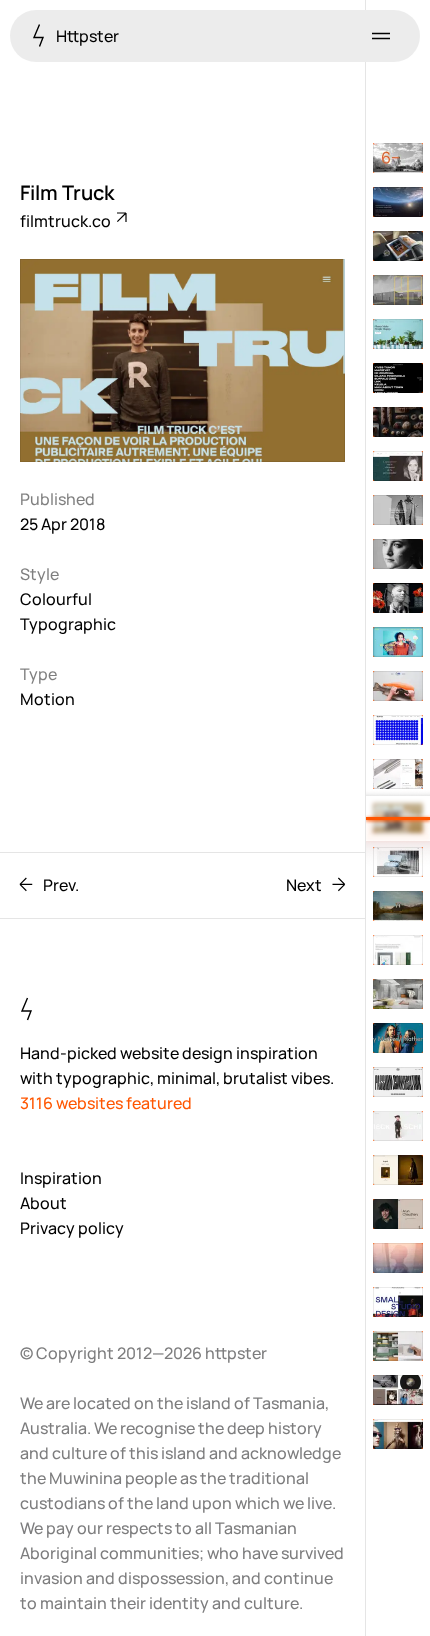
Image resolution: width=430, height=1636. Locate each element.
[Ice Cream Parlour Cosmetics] (398, 642)
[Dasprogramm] (398, 1346)
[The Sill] (398, 334)
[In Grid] (398, 1170)
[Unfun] (398, 1390)
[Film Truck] (398, 818)
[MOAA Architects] (398, 290)
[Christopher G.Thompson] (398, 246)
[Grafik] (398, 1302)
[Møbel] (398, 862)
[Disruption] (398, 1214)
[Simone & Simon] (398, 466)
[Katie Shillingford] (398, 1434)
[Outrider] (398, 202)
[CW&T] (398, 774)
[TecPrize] (398, 730)
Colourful (56, 599)
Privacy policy (72, 1228)
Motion (47, 699)
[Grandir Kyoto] (398, 422)
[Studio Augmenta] (398, 378)
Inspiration (61, 1178)
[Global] (398, 598)
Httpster (86, 36)
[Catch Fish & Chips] (398, 686)
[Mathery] (398, 1038)
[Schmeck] (398, 1126)
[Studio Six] (398, 158)
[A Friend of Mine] (398, 994)
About (43, 1203)
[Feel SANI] (398, 1258)
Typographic (68, 624)
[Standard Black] (398, 510)
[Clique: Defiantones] (398, 1082)
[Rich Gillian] (398, 554)
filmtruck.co (67, 221)
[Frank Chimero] (398, 950)
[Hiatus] (398, 906)
